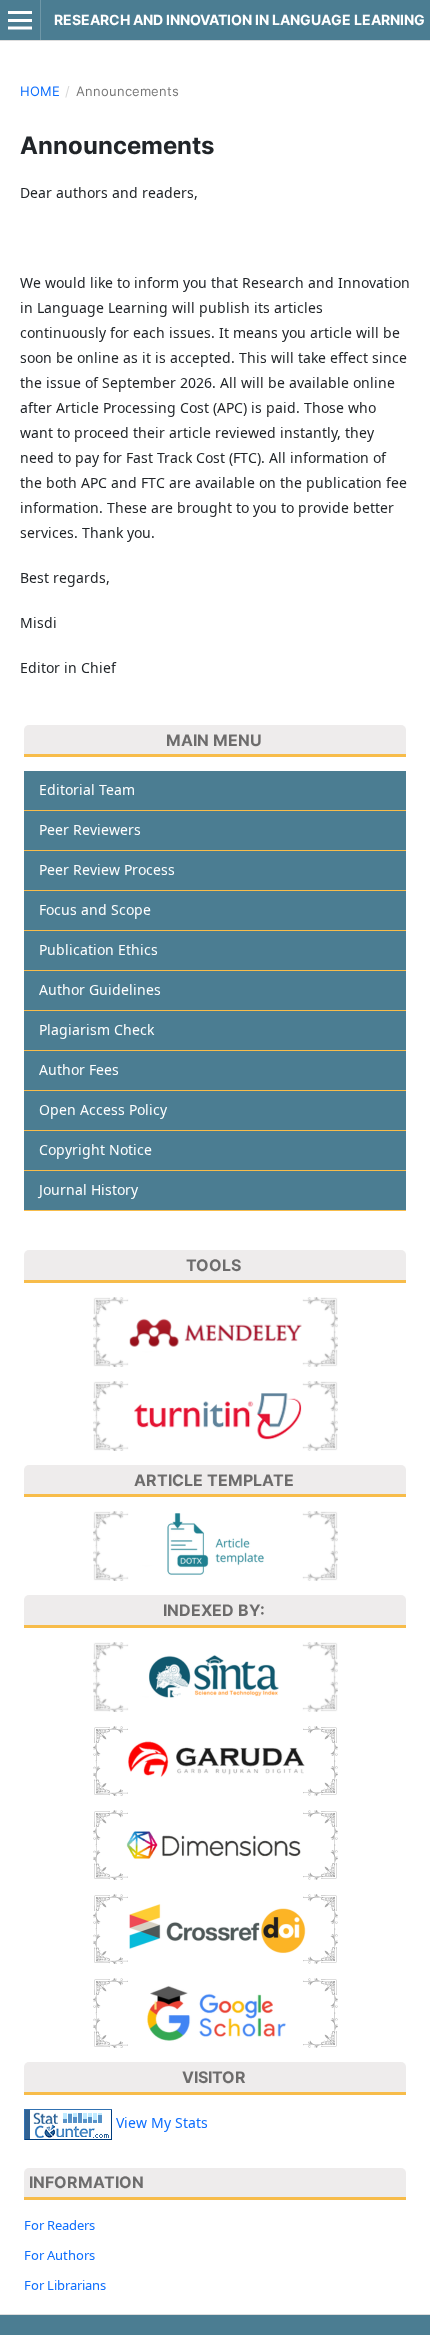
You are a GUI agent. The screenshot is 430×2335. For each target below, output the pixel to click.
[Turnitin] (215, 1414)
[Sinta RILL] (215, 1675)
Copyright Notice (95, 1149)
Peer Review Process (107, 869)
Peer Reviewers (90, 829)
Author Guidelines (100, 989)
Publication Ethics (98, 949)
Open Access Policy (103, 1109)
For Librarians (65, 2285)
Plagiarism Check (96, 1029)
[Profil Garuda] (215, 1759)
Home (40, 91)
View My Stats (162, 2122)
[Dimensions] (215, 1843)
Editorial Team (87, 789)
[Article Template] (215, 1544)
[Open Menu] (20, 20)
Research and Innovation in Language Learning (239, 19)
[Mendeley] (215, 1330)
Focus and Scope (95, 909)
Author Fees (79, 1069)
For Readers (59, 2225)
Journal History (88, 1189)
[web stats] (68, 2122)
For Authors (59, 2255)
